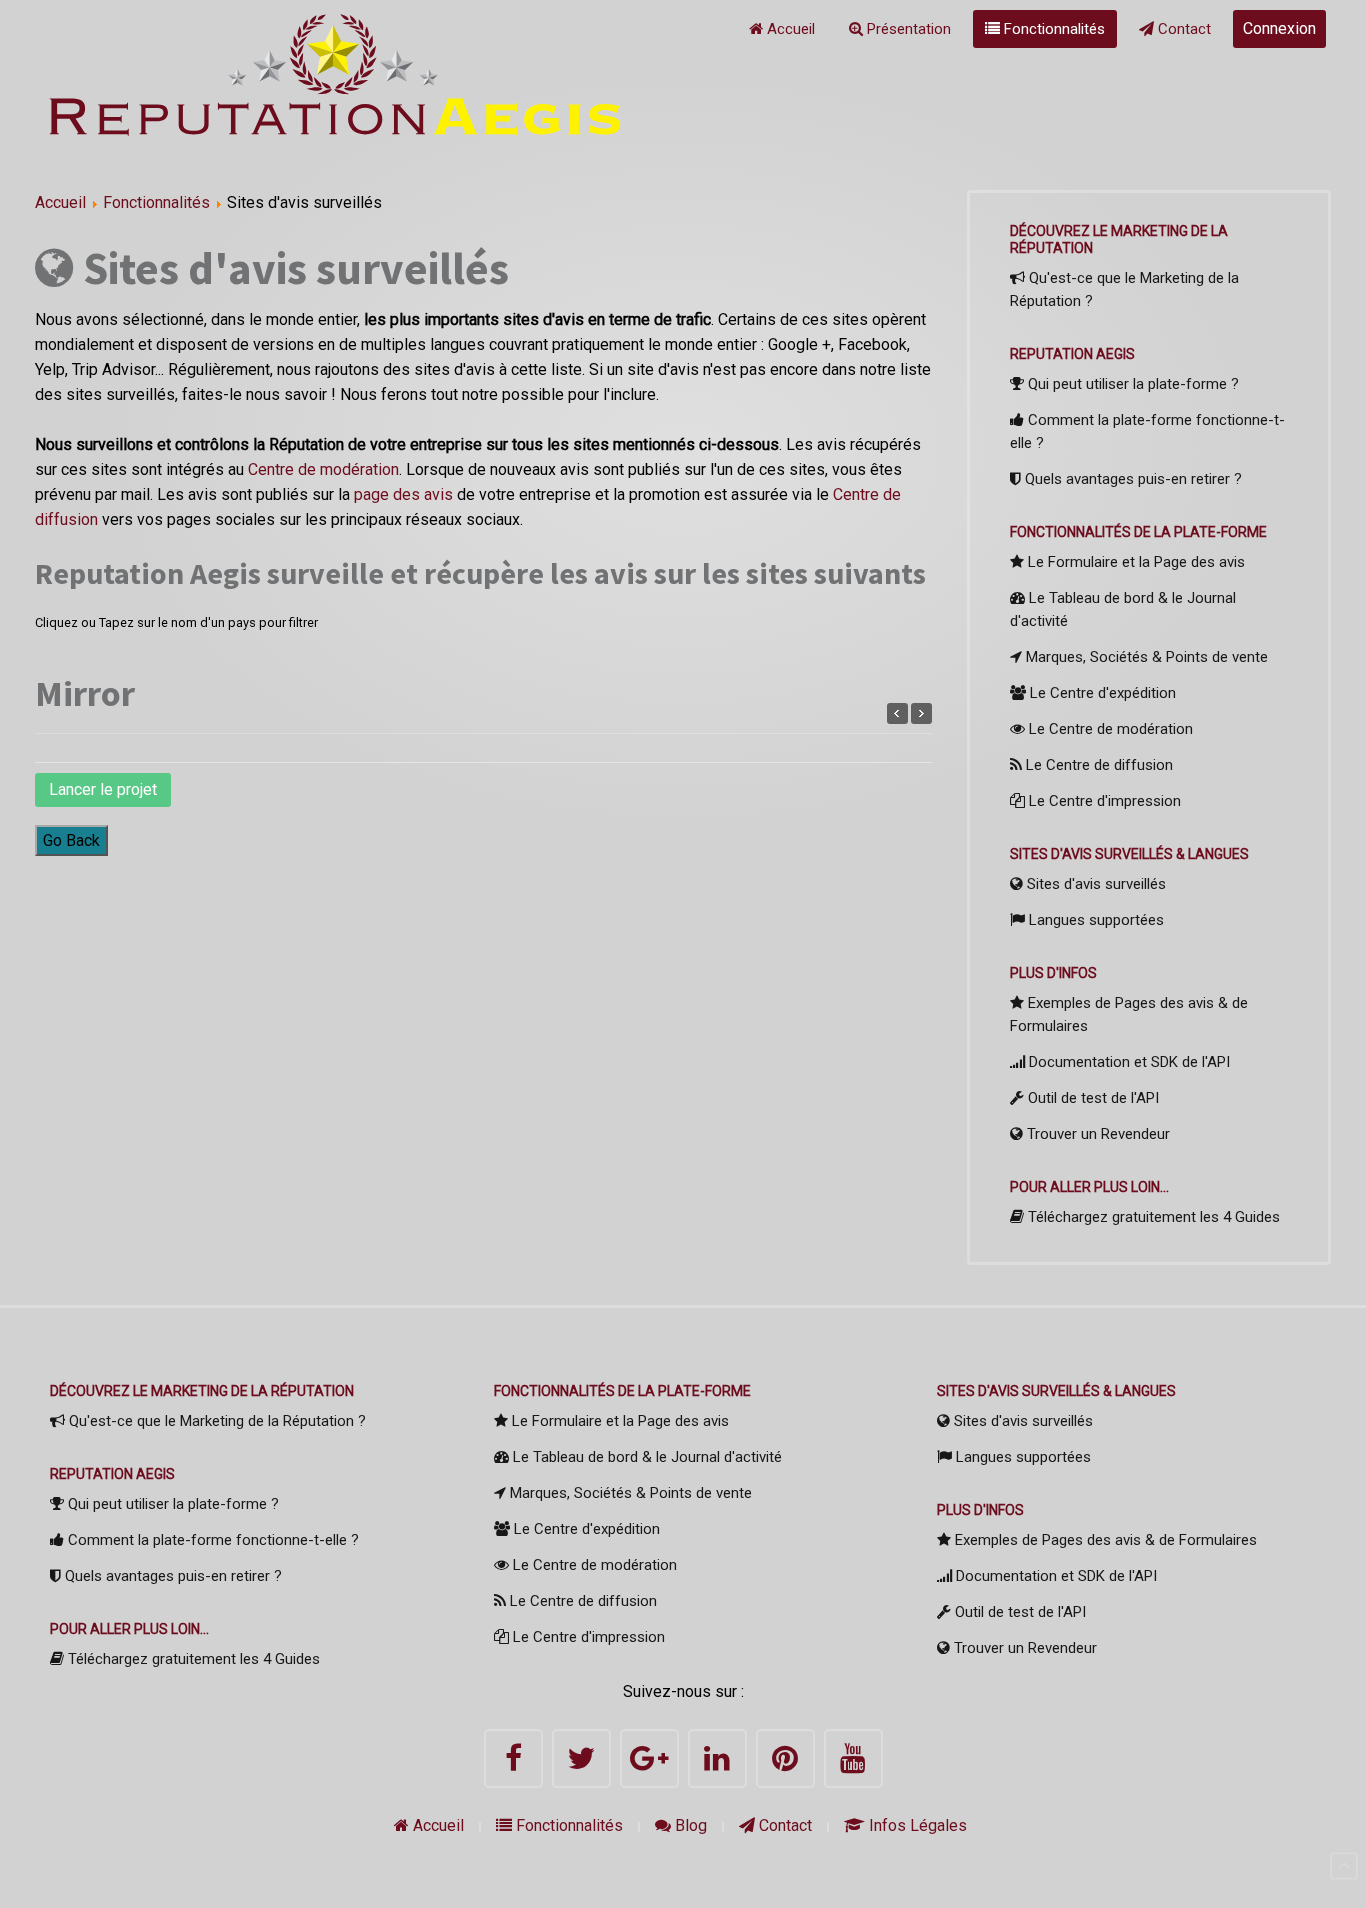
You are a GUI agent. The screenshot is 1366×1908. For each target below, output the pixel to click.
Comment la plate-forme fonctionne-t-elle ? (1147, 431)
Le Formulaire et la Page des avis (1134, 562)
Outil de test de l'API (1091, 1098)
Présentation (907, 29)
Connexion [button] (1279, 28)
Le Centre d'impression (1103, 801)
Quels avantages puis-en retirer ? (1131, 479)
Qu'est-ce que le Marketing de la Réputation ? (1124, 289)
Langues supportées (1094, 920)
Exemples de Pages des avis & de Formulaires (1129, 1014)
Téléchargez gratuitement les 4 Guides (1152, 1217)
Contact (1182, 29)
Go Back (71, 840)
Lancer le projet (103, 789)
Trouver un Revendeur (1096, 1134)
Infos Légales (916, 1825)
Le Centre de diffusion (1097, 765)
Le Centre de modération (1109, 729)
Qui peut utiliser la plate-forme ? (1131, 384)
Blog (689, 1825)
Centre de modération (323, 469)
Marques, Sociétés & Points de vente (1145, 657)
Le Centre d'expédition (1101, 693)
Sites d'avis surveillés (1094, 884)
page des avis (403, 494)
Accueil (789, 29)
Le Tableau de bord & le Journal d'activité (1123, 609)
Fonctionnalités (1052, 29)
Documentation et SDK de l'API (1127, 1062)
